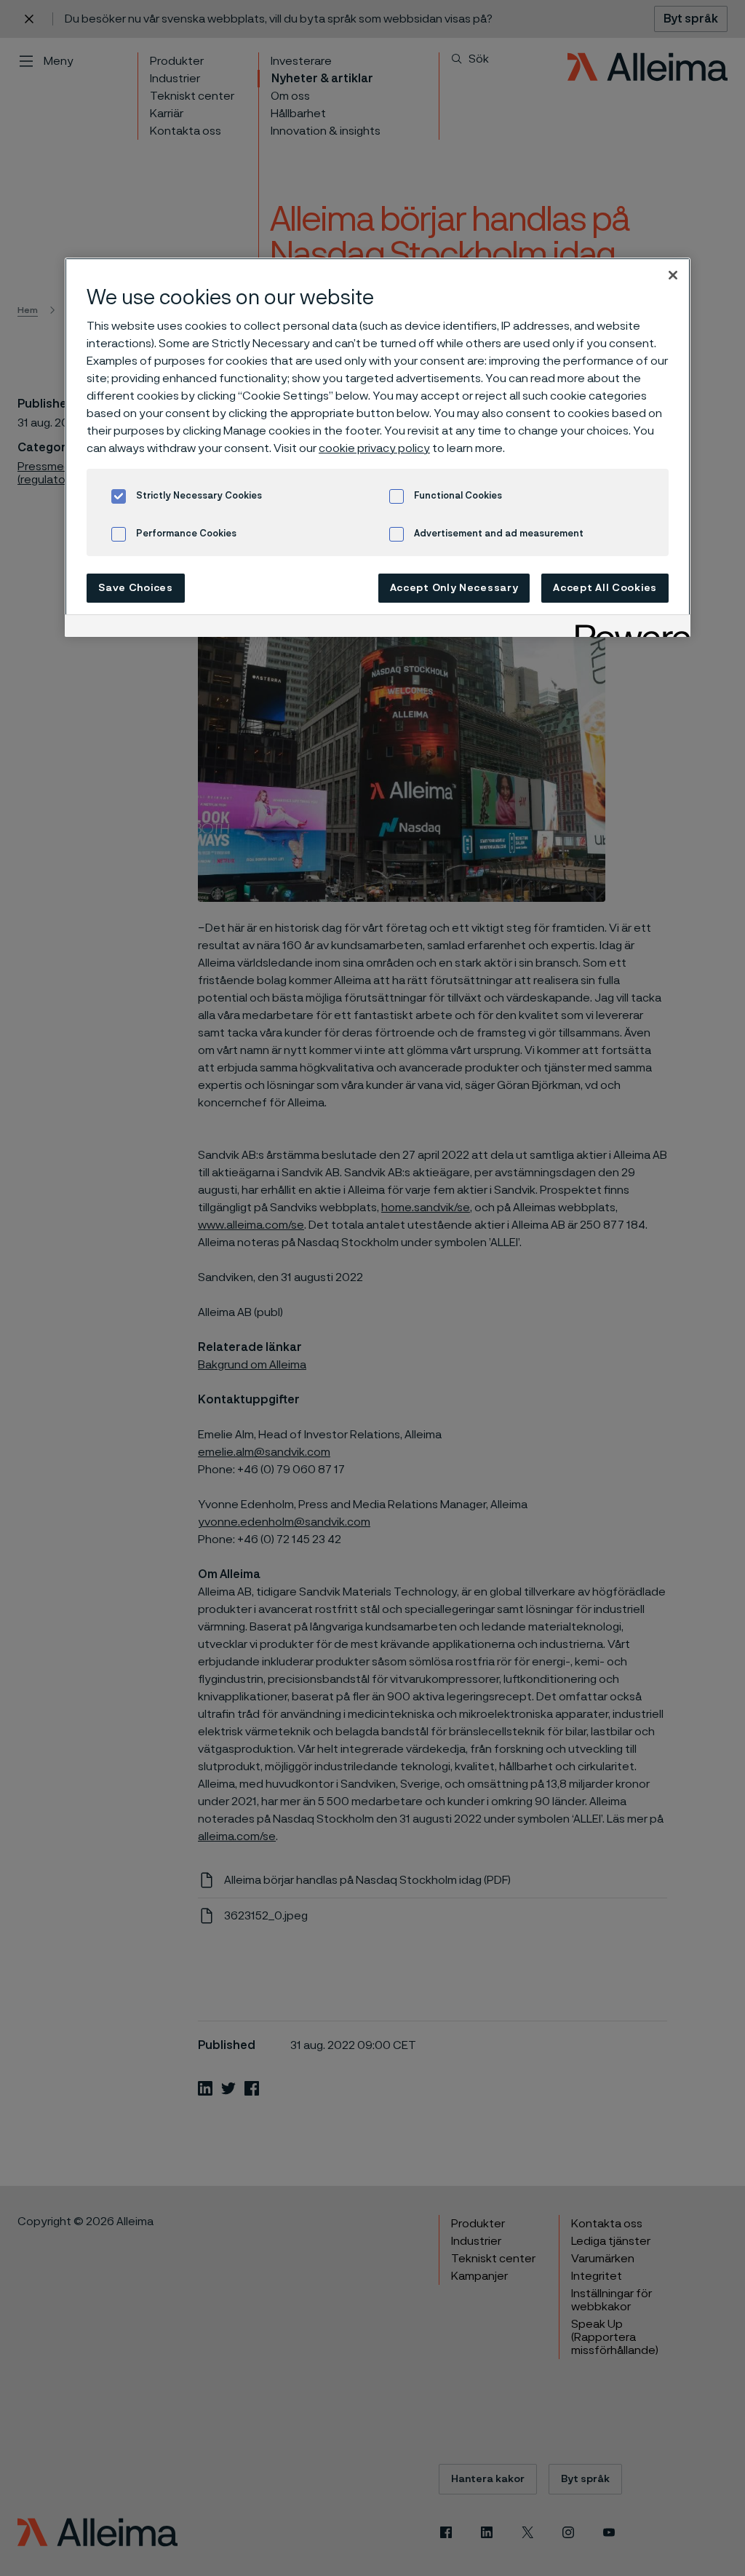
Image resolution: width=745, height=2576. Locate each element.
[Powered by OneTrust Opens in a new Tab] (628, 628)
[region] (378, 447)
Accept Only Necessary (454, 588)
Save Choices (135, 588)
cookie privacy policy (374, 448)
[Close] (673, 275)
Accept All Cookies (605, 588)
